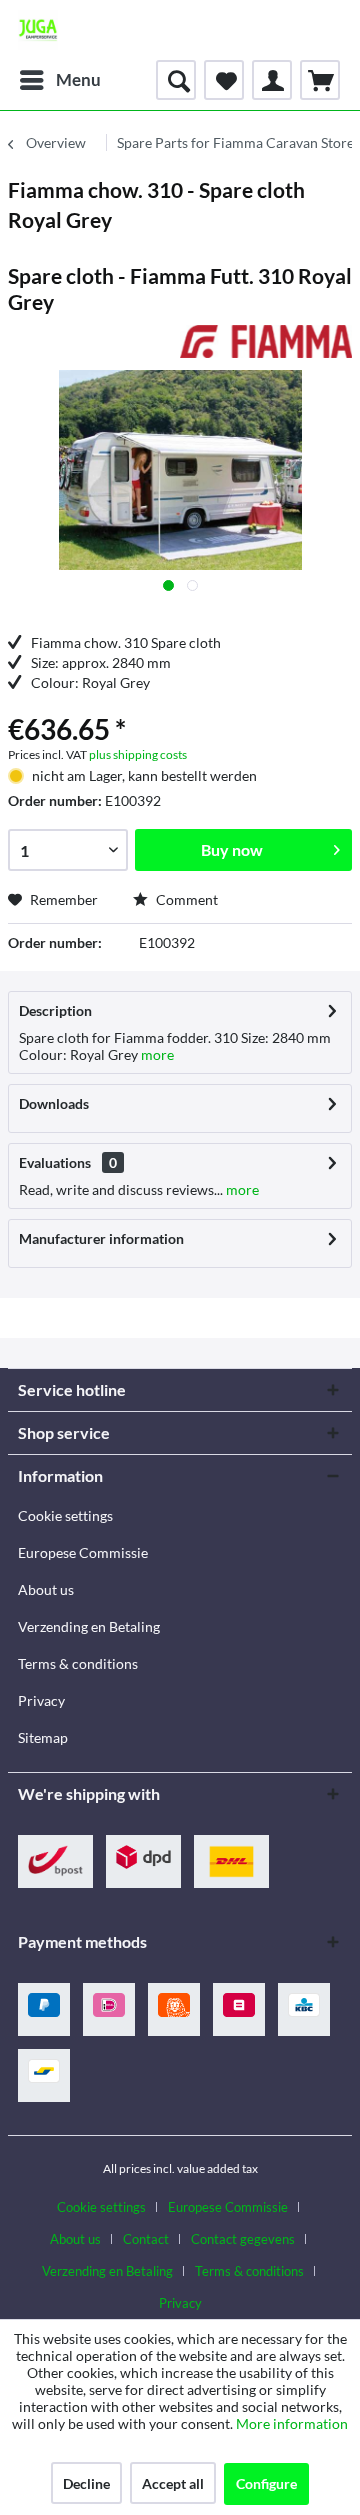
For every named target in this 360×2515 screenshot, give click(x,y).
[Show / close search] (176, 80)
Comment (185, 899)
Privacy (41, 1700)
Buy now (232, 849)
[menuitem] (59, 80)
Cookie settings (65, 1515)
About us (46, 1589)
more (156, 1054)
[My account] (272, 80)
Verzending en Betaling (89, 1626)
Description (55, 1010)
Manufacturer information (101, 1238)
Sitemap (43, 1737)
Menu (78, 79)
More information (292, 2423)
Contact (146, 2239)
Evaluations (55, 1162)
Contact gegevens (243, 2239)
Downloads (54, 1103)
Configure (266, 2483)
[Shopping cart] (320, 80)
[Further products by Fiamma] (266, 342)
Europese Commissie (83, 1552)
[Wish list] (224, 80)
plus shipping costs (138, 754)
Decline (86, 2483)
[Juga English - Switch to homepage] (38, 30)
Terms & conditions (78, 1663)
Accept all (173, 2483)
